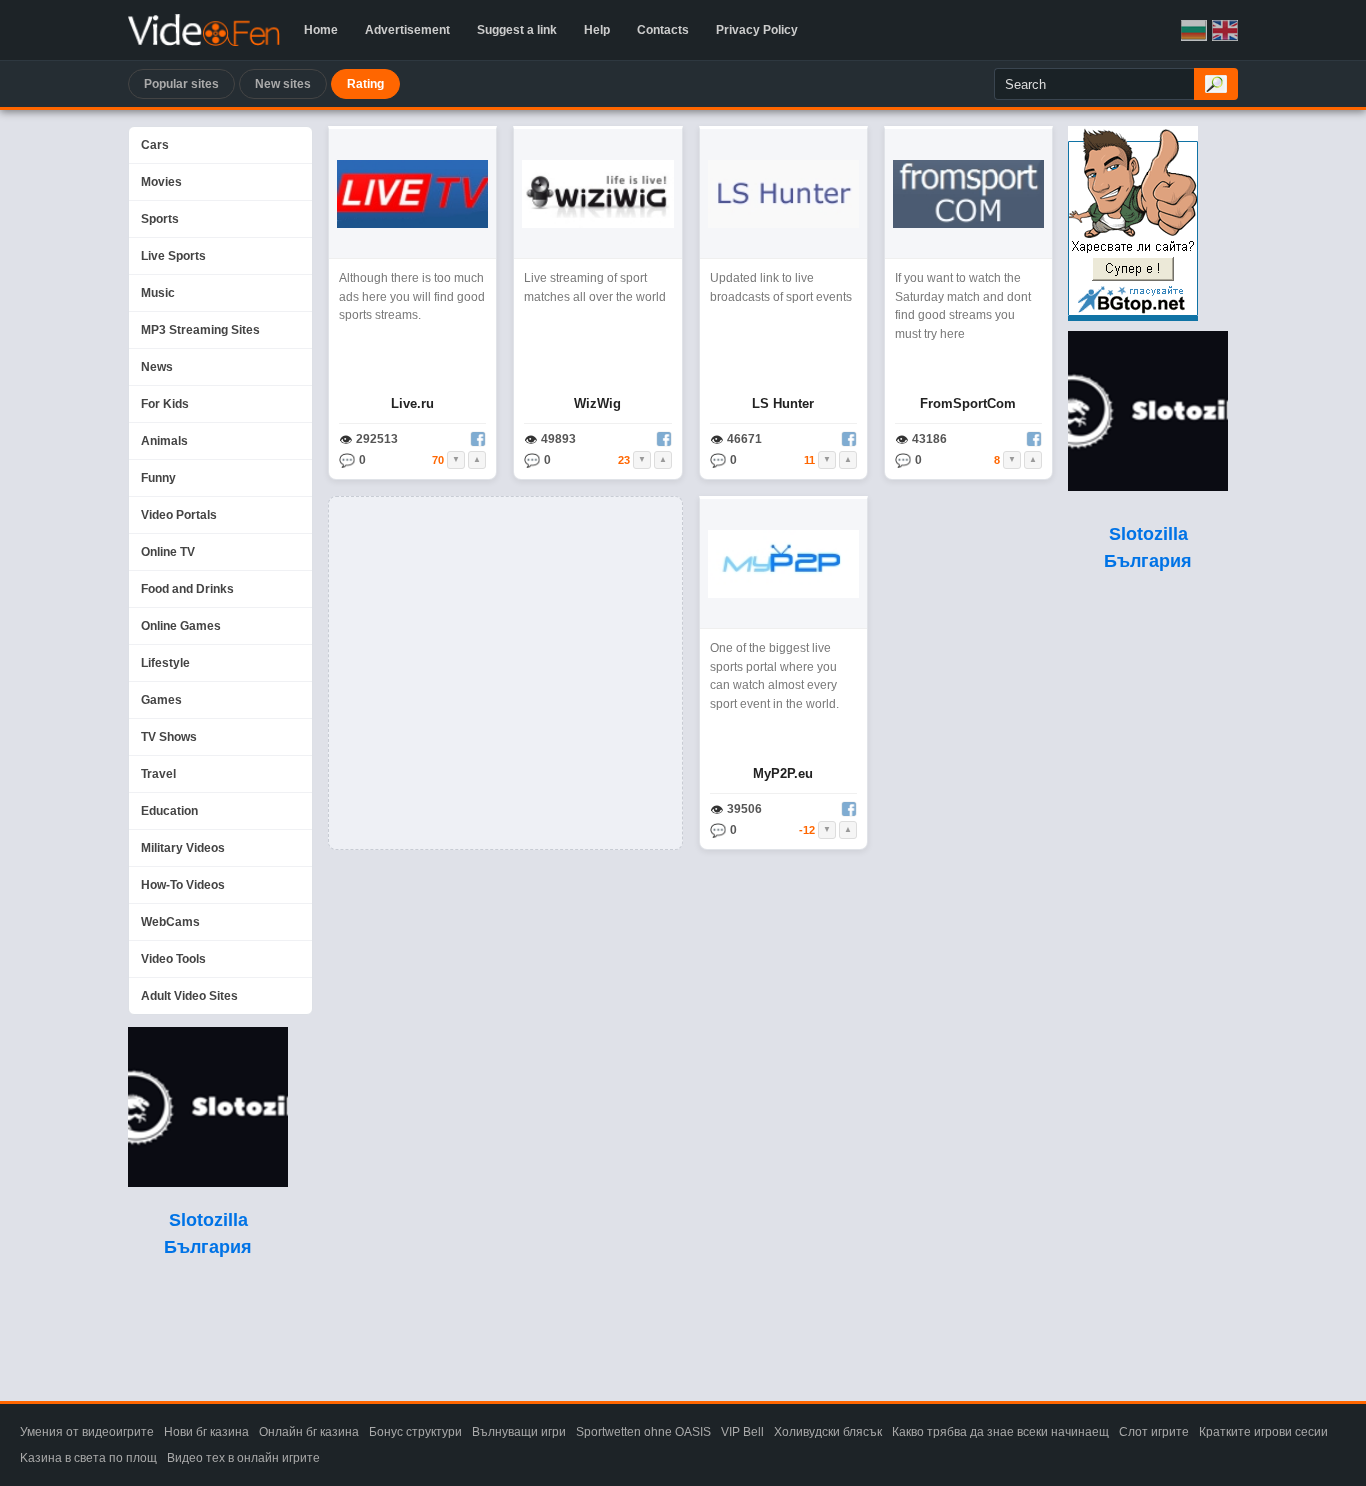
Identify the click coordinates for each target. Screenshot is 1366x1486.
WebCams (170, 922)
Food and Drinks (187, 589)
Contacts (663, 30)
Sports (160, 219)
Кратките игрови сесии (1263, 1432)
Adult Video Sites (189, 996)
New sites (283, 84)
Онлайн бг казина (309, 1432)
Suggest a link (517, 30)
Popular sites (181, 84)
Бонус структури (415, 1432)
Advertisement (407, 30)
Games (161, 700)
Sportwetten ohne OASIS (643, 1432)
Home (321, 30)
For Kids (165, 404)
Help (597, 30)
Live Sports (173, 256)
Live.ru (412, 403)
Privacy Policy (757, 30)
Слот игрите (1154, 1432)
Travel (158, 774)
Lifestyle (165, 663)
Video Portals (179, 515)
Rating (365, 84)
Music (158, 293)
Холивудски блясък (828, 1432)
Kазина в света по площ (88, 1458)
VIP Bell (742, 1432)
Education (169, 811)
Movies (161, 182)
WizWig (597, 403)
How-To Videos (183, 885)
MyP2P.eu (783, 773)
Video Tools (173, 959)
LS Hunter (783, 403)
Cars (155, 145)
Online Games (181, 626)
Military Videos (183, 848)
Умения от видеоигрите (87, 1432)
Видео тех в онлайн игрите (243, 1458)
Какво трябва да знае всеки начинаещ (1000, 1432)
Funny (158, 478)
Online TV (168, 552)
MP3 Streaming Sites (200, 330)
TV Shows (169, 737)
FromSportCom (968, 403)
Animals (164, 441)
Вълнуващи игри (519, 1432)
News (157, 367)
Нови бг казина (206, 1432)
